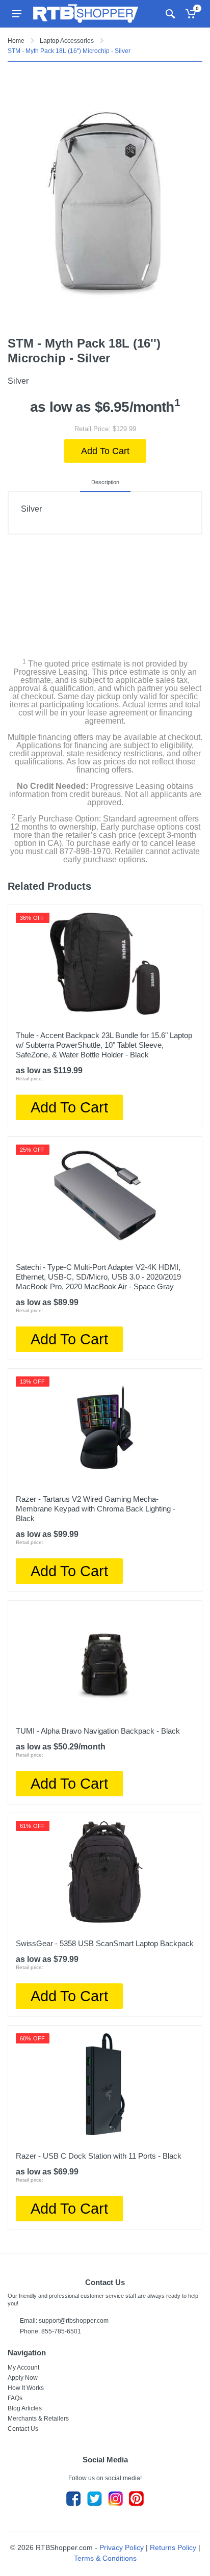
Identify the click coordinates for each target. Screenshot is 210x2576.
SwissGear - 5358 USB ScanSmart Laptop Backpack (105, 1943)
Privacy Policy (122, 2547)
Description (105, 482)
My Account (23, 2368)
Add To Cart (105, 451)
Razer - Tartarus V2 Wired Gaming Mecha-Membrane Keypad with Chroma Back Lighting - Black (96, 1509)
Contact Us (23, 2429)
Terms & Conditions (105, 2558)
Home (16, 41)
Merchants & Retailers (38, 2419)
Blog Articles (25, 2408)
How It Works (26, 2388)
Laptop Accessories (67, 41)
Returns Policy (173, 2547)
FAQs (15, 2398)
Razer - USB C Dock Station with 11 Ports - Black (99, 2156)
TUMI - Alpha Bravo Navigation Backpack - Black (98, 1731)
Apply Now (23, 2378)
